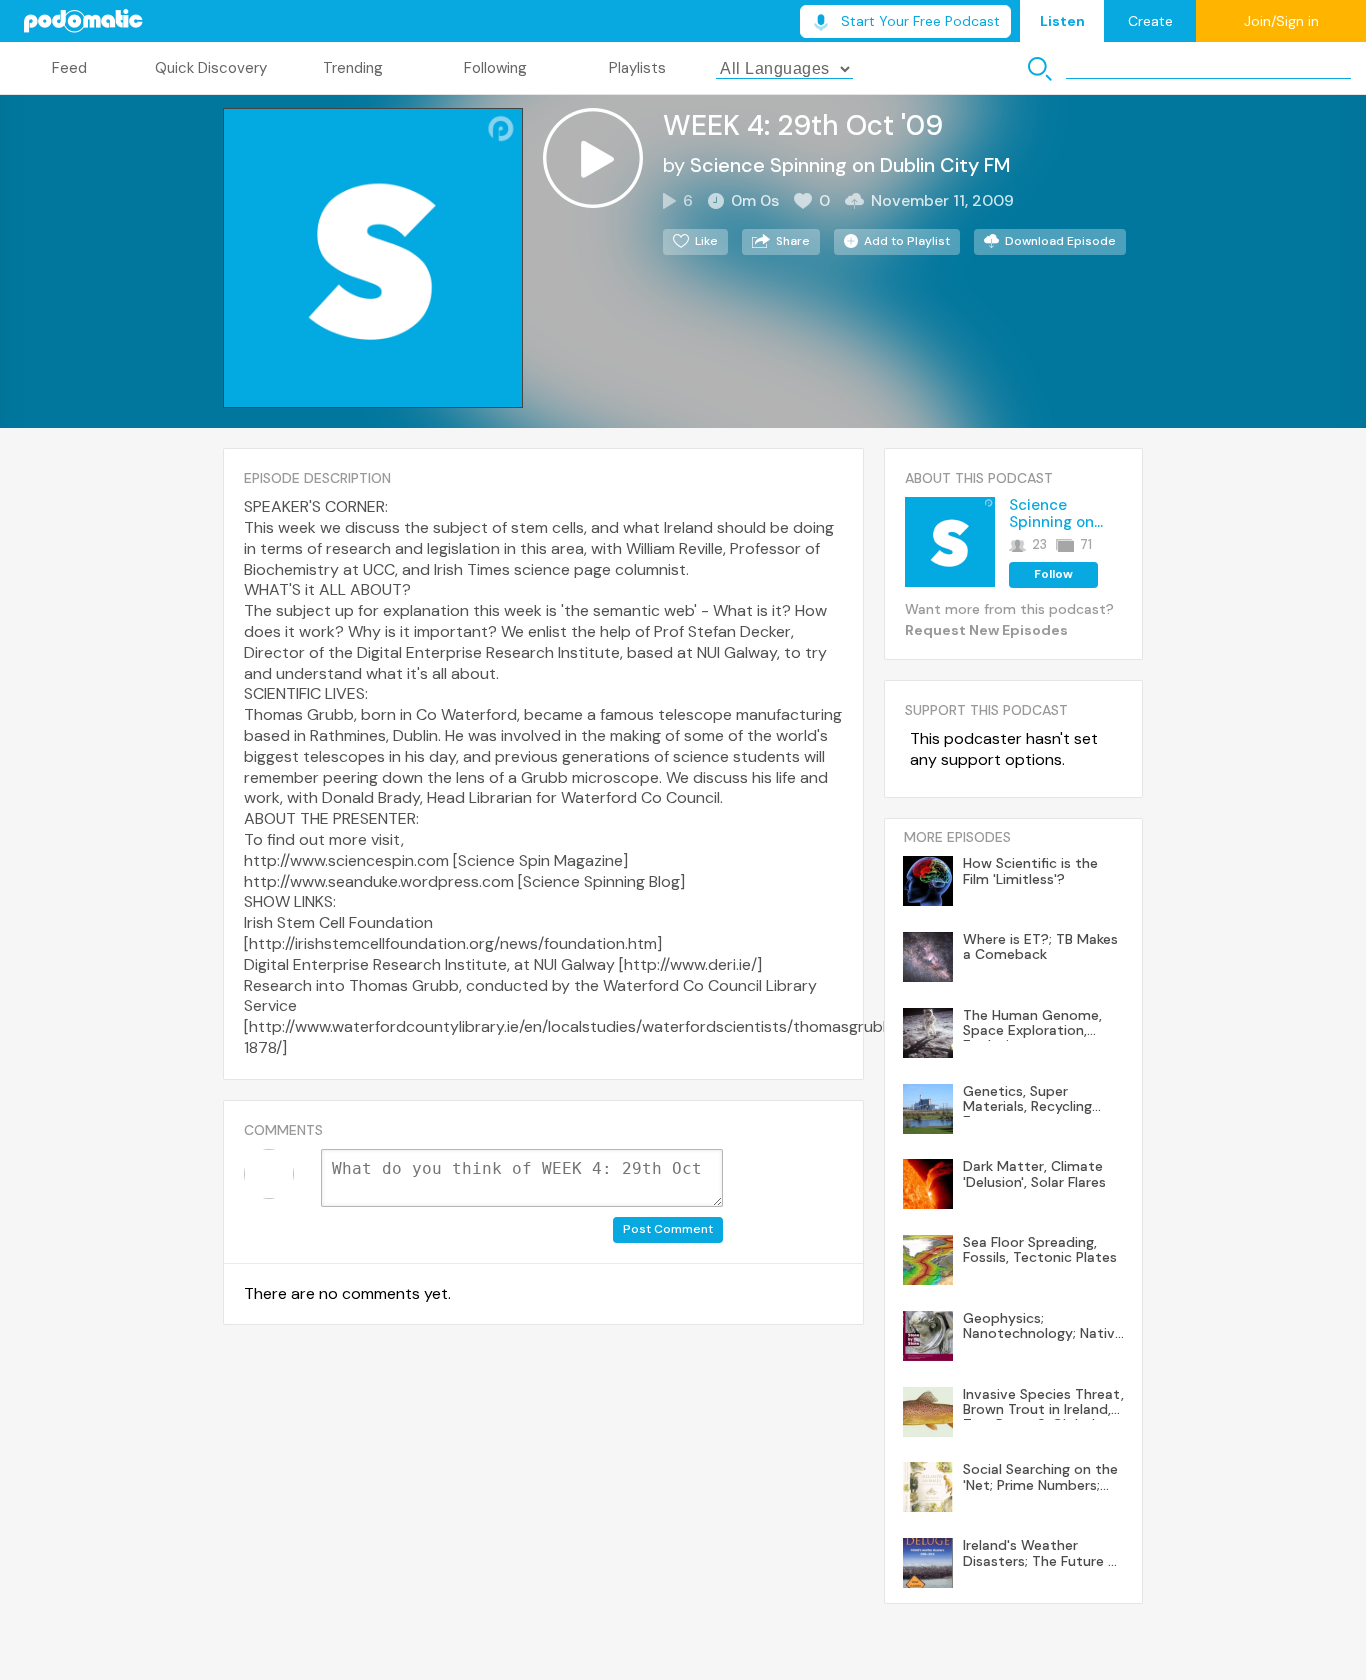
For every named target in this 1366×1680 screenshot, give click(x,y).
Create (1150, 21)
